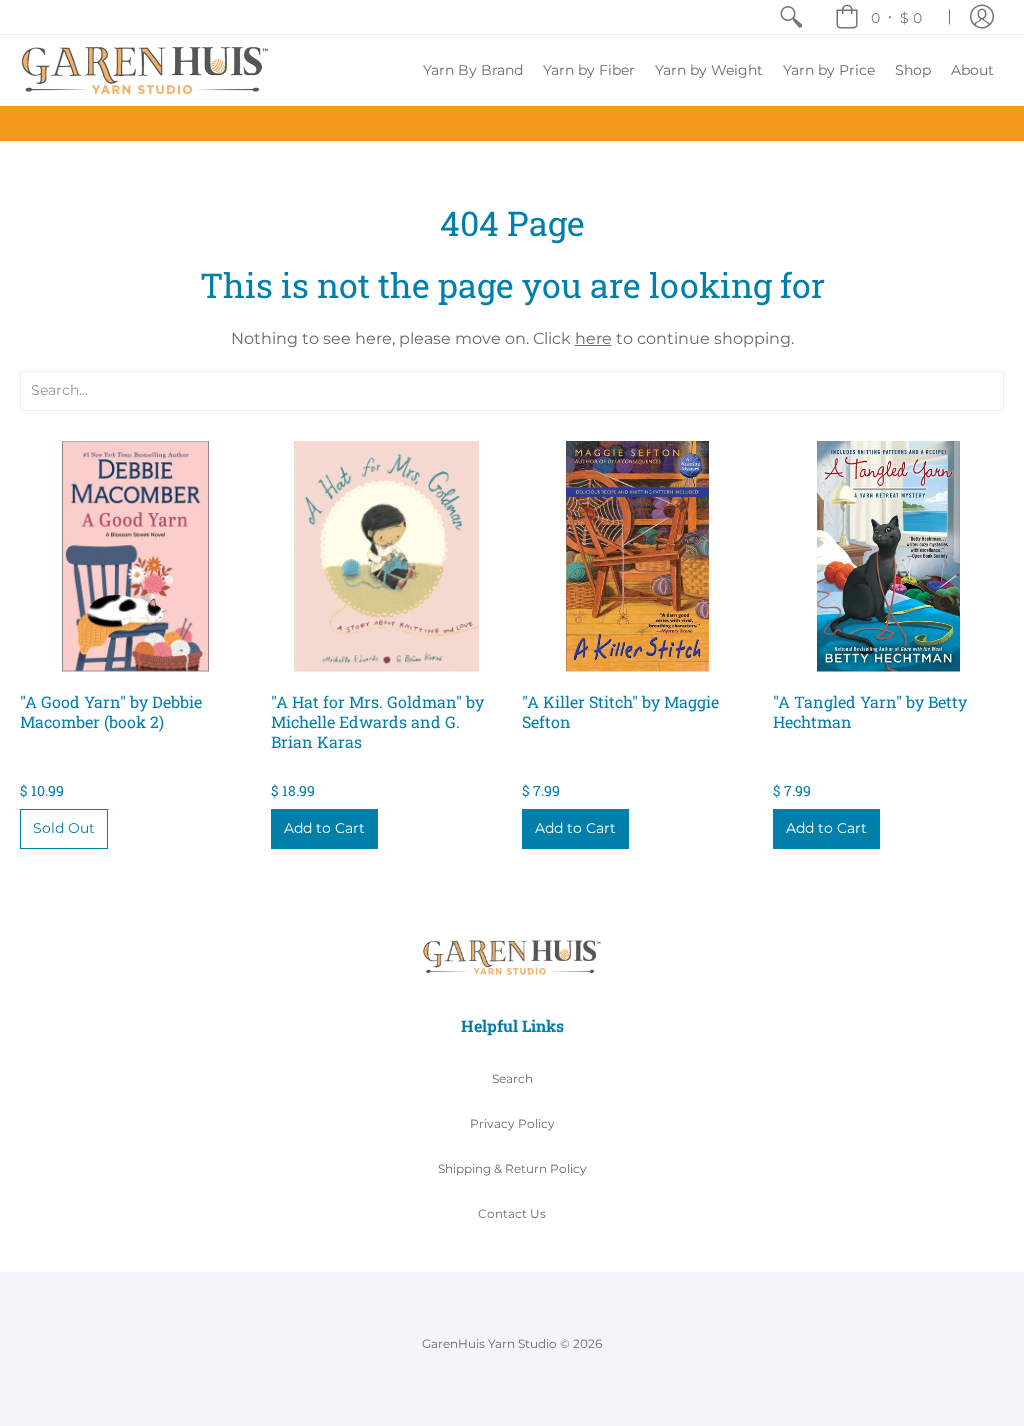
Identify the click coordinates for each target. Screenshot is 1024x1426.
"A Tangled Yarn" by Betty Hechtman (870, 711)
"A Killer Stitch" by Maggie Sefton (620, 711)
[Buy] (135, 556)
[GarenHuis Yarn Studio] (145, 70)
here (593, 338)
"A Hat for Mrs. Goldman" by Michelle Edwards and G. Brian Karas (377, 721)
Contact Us (512, 1213)
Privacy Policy (512, 1123)
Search (512, 1078)
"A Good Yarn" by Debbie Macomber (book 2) (111, 711)
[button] (878, 17)
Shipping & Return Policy (512, 1168)
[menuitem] (791, 17)
